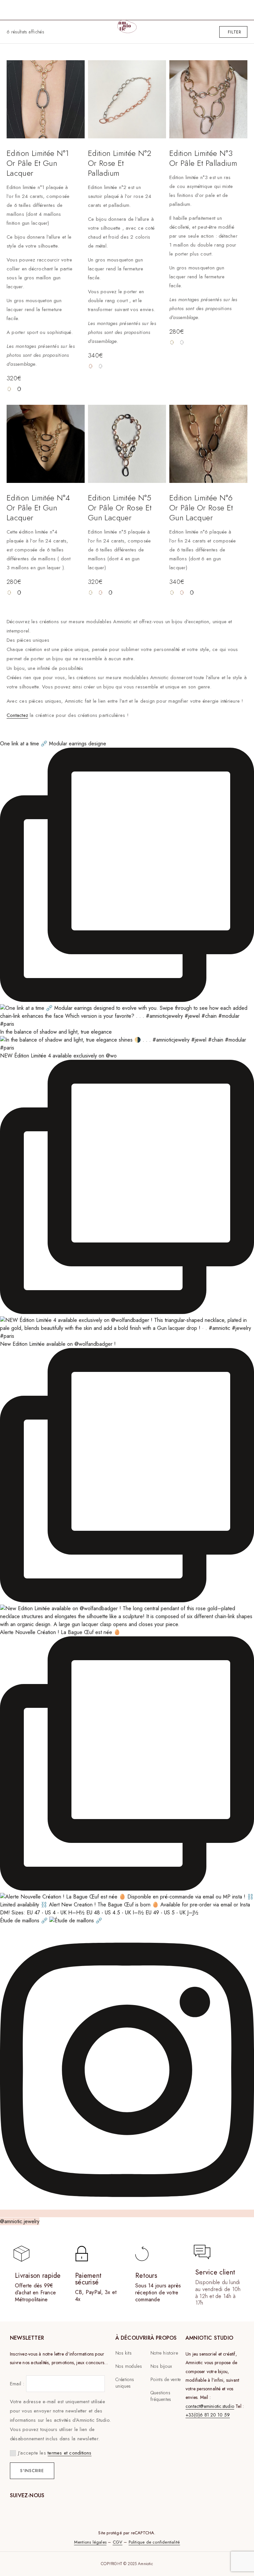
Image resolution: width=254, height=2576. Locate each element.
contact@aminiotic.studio (210, 2406)
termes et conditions (70, 2453)
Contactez (17, 715)
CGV (118, 2542)
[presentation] (41, 276)
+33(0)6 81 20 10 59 (208, 2415)
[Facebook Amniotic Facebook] (16, 2505)
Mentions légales (90, 2542)
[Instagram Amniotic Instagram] (31, 2505)
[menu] (13, 10)
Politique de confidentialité (154, 2542)
